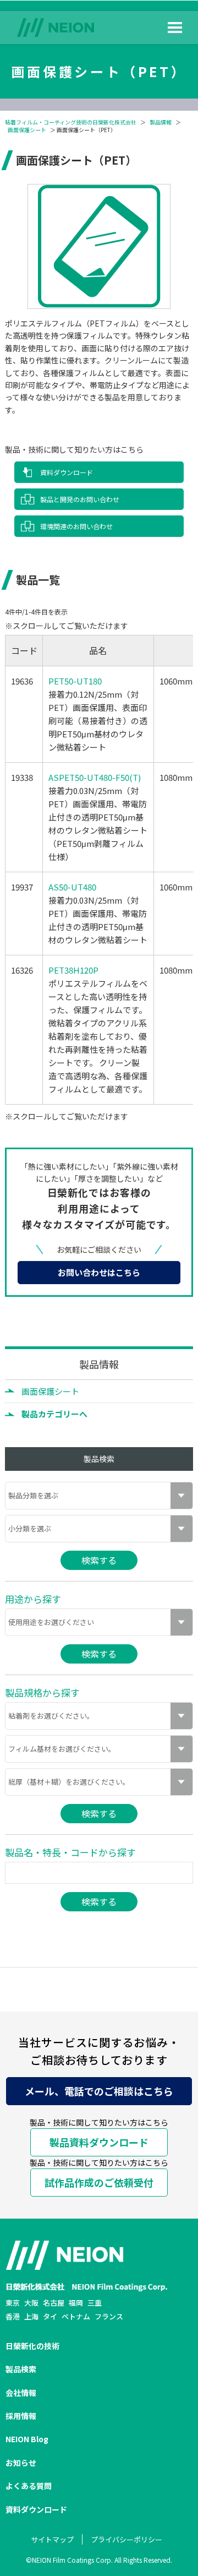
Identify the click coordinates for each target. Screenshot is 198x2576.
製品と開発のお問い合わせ (80, 499)
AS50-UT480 (72, 887)
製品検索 (21, 2369)
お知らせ (21, 2463)
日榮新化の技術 (32, 2346)
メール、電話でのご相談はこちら (99, 2091)
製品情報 (161, 122)
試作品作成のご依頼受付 (99, 2182)
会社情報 (21, 2393)
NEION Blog (27, 2439)
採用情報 (21, 2416)
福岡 (76, 2303)
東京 (13, 2303)
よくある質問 (29, 2486)
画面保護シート (27, 130)
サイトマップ (52, 2539)
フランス (109, 2316)
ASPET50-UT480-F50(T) (95, 777)
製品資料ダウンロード (99, 2142)
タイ (50, 2316)
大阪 (31, 2303)
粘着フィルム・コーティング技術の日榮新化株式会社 (71, 122)
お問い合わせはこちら (99, 1272)
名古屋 (54, 2303)
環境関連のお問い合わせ (76, 526)
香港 (13, 2316)
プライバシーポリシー (127, 2539)
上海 (31, 2316)
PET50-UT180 (75, 681)
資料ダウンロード (67, 472)
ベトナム (76, 2316)
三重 (95, 2303)
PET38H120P (73, 970)
